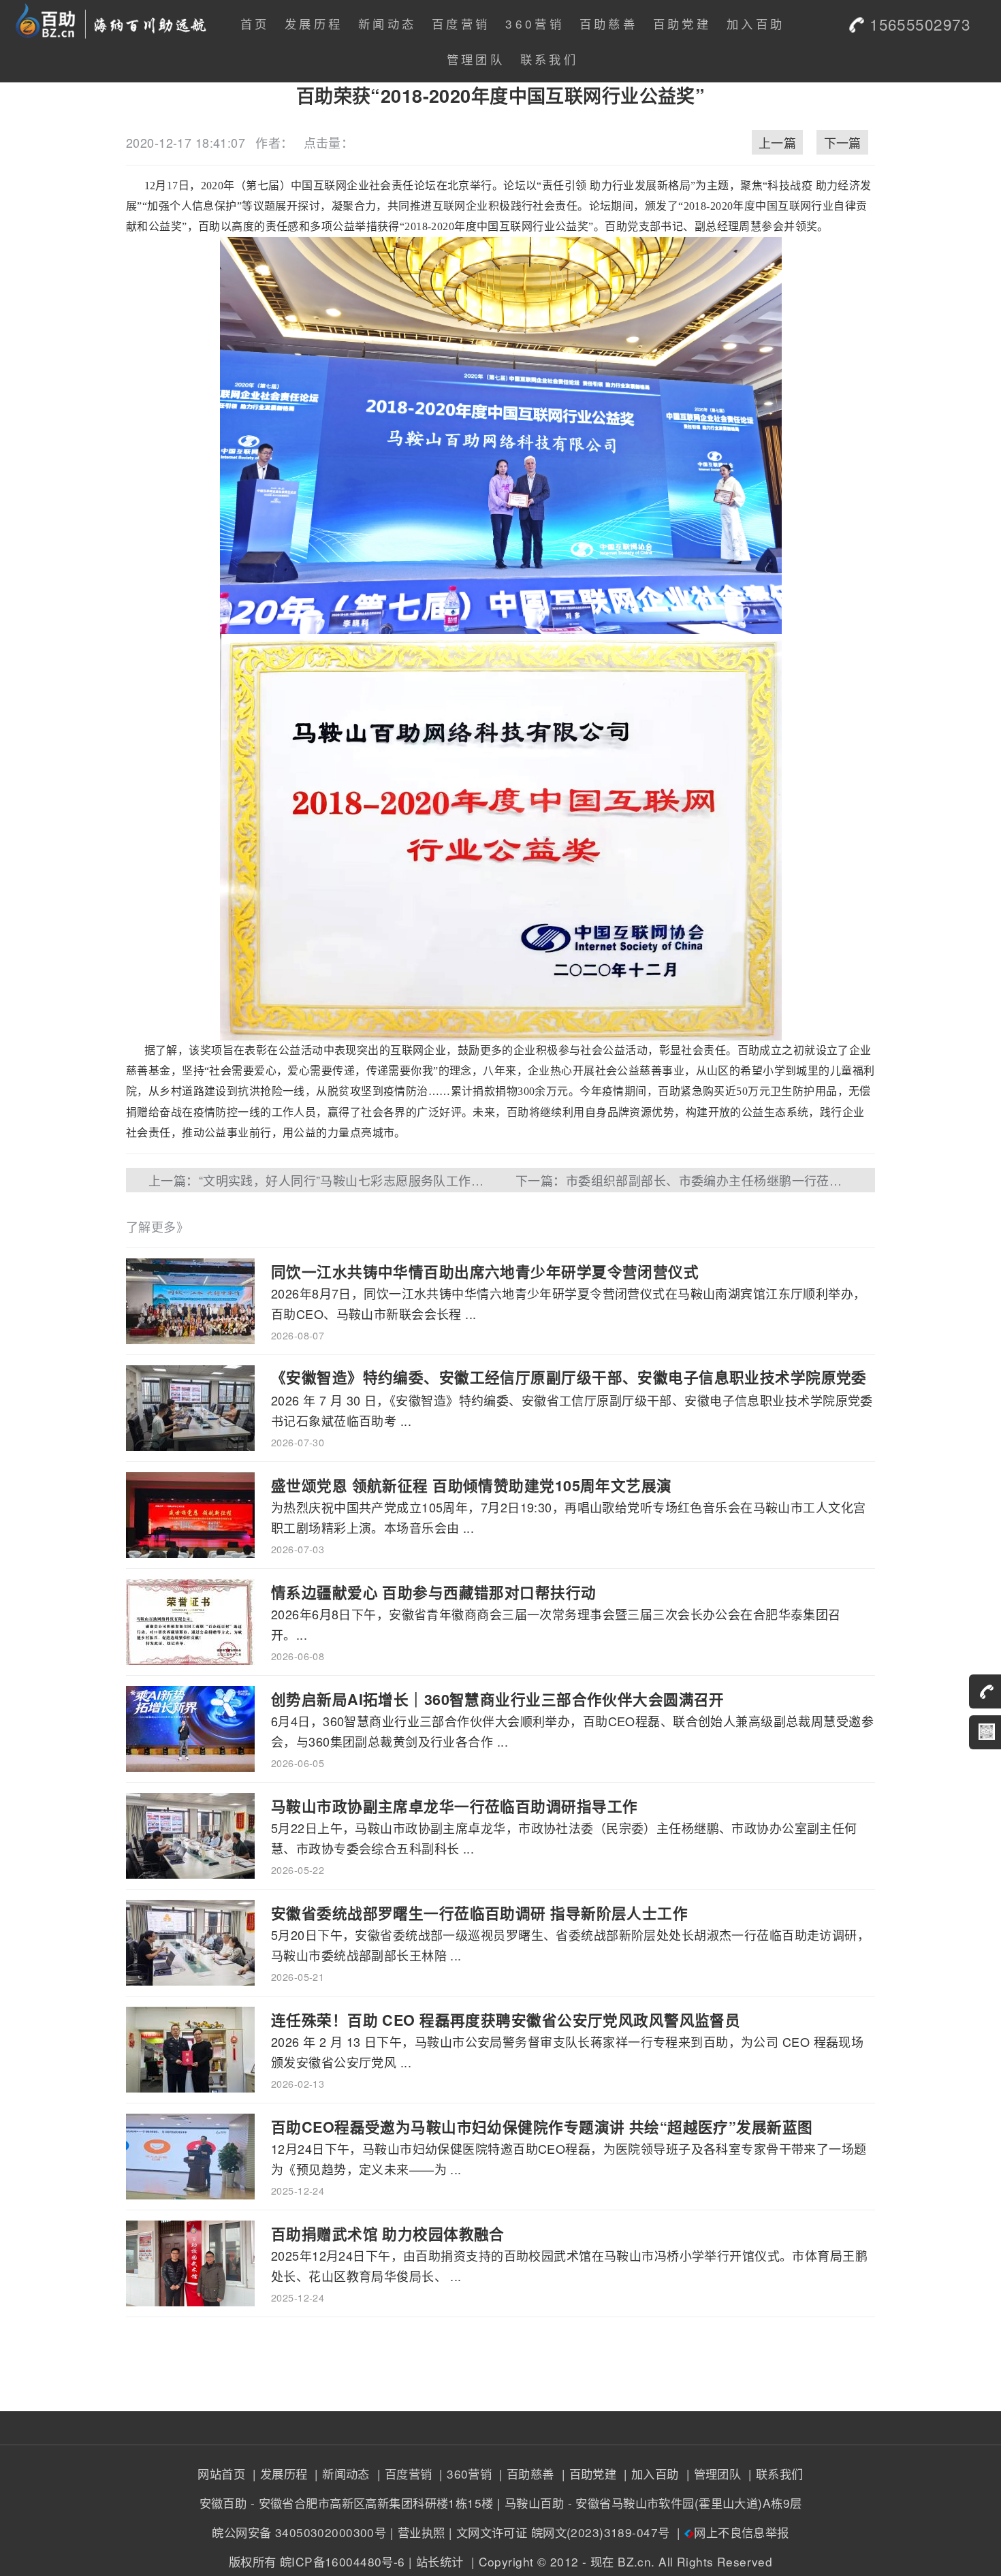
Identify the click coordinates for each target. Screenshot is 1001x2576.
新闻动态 (387, 23)
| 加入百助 (650, 2474)
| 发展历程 (278, 2474)
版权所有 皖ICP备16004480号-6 (317, 2561)
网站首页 (221, 2474)
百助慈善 (608, 23)
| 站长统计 (436, 2561)
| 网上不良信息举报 (731, 2532)
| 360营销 (464, 2474)
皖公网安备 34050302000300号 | (303, 2532)
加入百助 (756, 23)
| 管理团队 (712, 2474)
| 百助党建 (587, 2474)
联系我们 (549, 59)
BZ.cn (634, 2561)
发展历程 (314, 23)
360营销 (535, 23)
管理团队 (476, 59)
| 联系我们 (774, 2474)
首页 (255, 23)
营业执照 (422, 2532)
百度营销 (461, 23)
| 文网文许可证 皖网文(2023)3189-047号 (559, 2532)
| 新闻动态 (340, 2474)
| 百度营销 (402, 2474)
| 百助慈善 (525, 2474)
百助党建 (682, 23)
